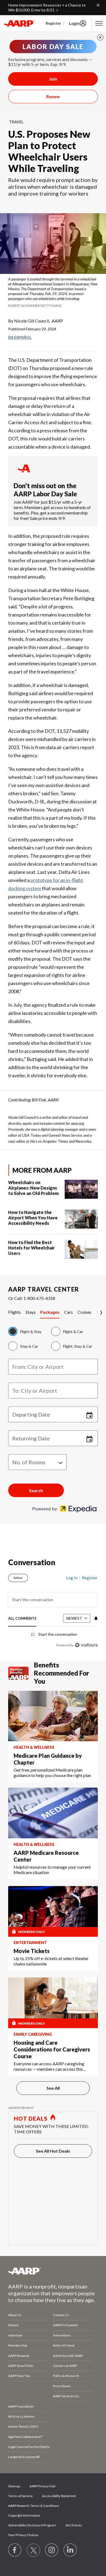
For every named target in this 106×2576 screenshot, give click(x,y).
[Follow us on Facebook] (15, 2550)
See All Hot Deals (53, 2151)
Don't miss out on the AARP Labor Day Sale (45, 490)
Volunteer (15, 2335)
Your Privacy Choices (23, 2535)
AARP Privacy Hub (42, 2486)
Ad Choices (74, 2525)
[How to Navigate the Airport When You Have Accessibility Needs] (81, 1219)
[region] (53, 1609)
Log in (72, 1578)
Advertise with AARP (68, 2356)
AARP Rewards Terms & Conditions (34, 2506)
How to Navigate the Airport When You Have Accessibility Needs (33, 1218)
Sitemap (14, 2486)
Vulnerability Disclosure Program (32, 2525)
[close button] (100, 37)
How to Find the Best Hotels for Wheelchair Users (32, 1248)
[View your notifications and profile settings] (95, 1618)
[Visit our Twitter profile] (33, 2550)
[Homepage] (19, 23)
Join (53, 79)
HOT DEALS (31, 2118)
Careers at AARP (65, 2366)
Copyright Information (24, 2515)
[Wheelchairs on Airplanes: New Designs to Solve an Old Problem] (81, 1189)
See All (53, 2088)
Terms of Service (20, 2496)
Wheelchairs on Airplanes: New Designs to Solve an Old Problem (33, 1188)
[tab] (17, 1314)
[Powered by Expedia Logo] (65, 1511)
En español (20, 337)
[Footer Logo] (53, 2271)
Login (74, 23)
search (36, 1490)
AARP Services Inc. (66, 2396)
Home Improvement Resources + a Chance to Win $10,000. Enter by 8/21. (47, 7)
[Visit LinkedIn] (70, 2550)
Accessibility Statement (59, 2496)
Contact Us (61, 2315)
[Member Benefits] (21, 1673)
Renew (53, 96)
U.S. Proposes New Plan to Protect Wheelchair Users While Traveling (49, 151)
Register (53, 23)
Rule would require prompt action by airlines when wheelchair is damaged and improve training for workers (53, 187)
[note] (53, 292)
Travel (16, 122)
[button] (53, 1438)
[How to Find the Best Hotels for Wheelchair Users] (81, 1249)
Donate (13, 2325)
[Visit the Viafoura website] (86, 1645)
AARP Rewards (19, 2356)
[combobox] (53, 1367)
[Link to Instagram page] (52, 2550)
